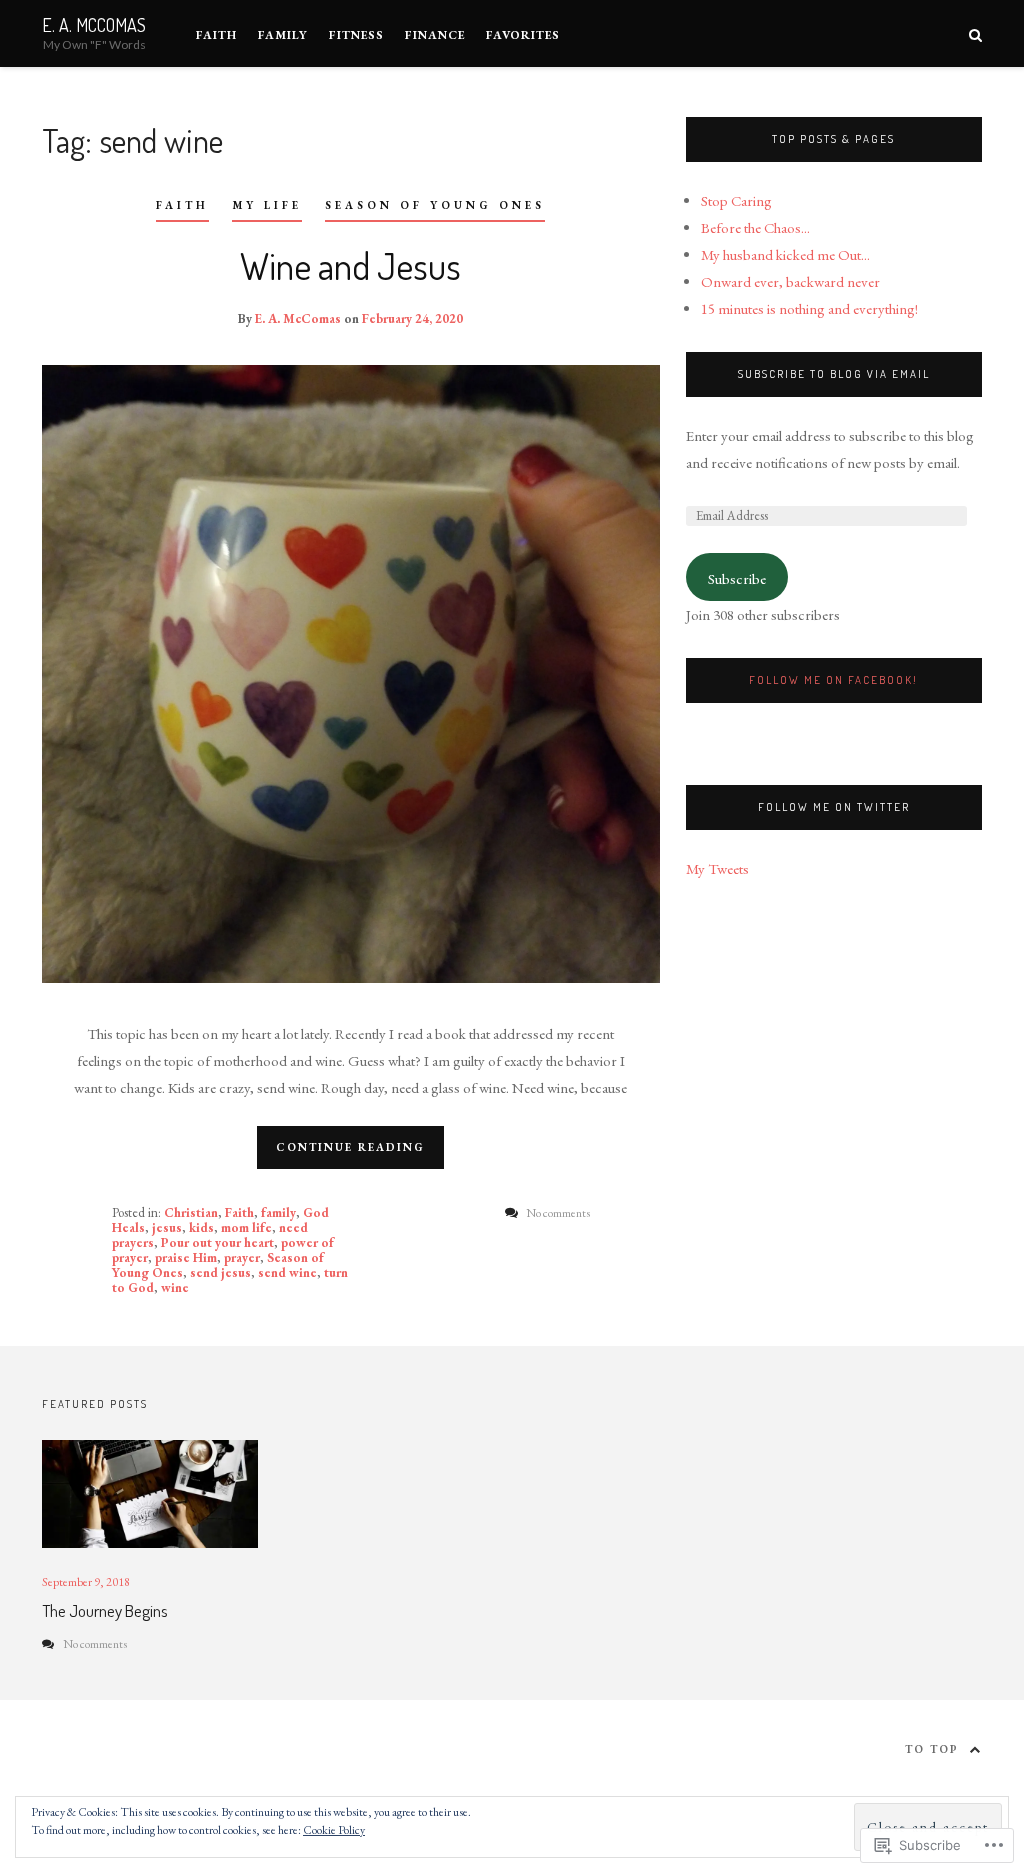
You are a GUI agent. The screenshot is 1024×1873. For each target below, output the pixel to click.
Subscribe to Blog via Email (834, 374)
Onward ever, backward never (790, 281)
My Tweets (717, 868)
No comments (95, 1644)
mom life (246, 1227)
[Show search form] (975, 33)
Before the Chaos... (755, 227)
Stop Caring (736, 200)
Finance (435, 35)
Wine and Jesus (350, 265)
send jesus (220, 1272)
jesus (167, 1227)
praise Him (186, 1257)
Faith (216, 35)
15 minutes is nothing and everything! (809, 308)
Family (283, 35)
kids (201, 1227)
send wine (287, 1272)
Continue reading (350, 1147)
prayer (242, 1257)
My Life (267, 205)
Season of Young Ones (435, 205)
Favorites (523, 35)
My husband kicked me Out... (785, 254)
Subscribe (737, 578)
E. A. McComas (94, 25)
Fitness (356, 35)
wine (175, 1287)
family (278, 1212)
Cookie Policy (334, 1830)
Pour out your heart (217, 1242)
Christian (191, 1212)
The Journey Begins (105, 1610)
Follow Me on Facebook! (833, 680)
